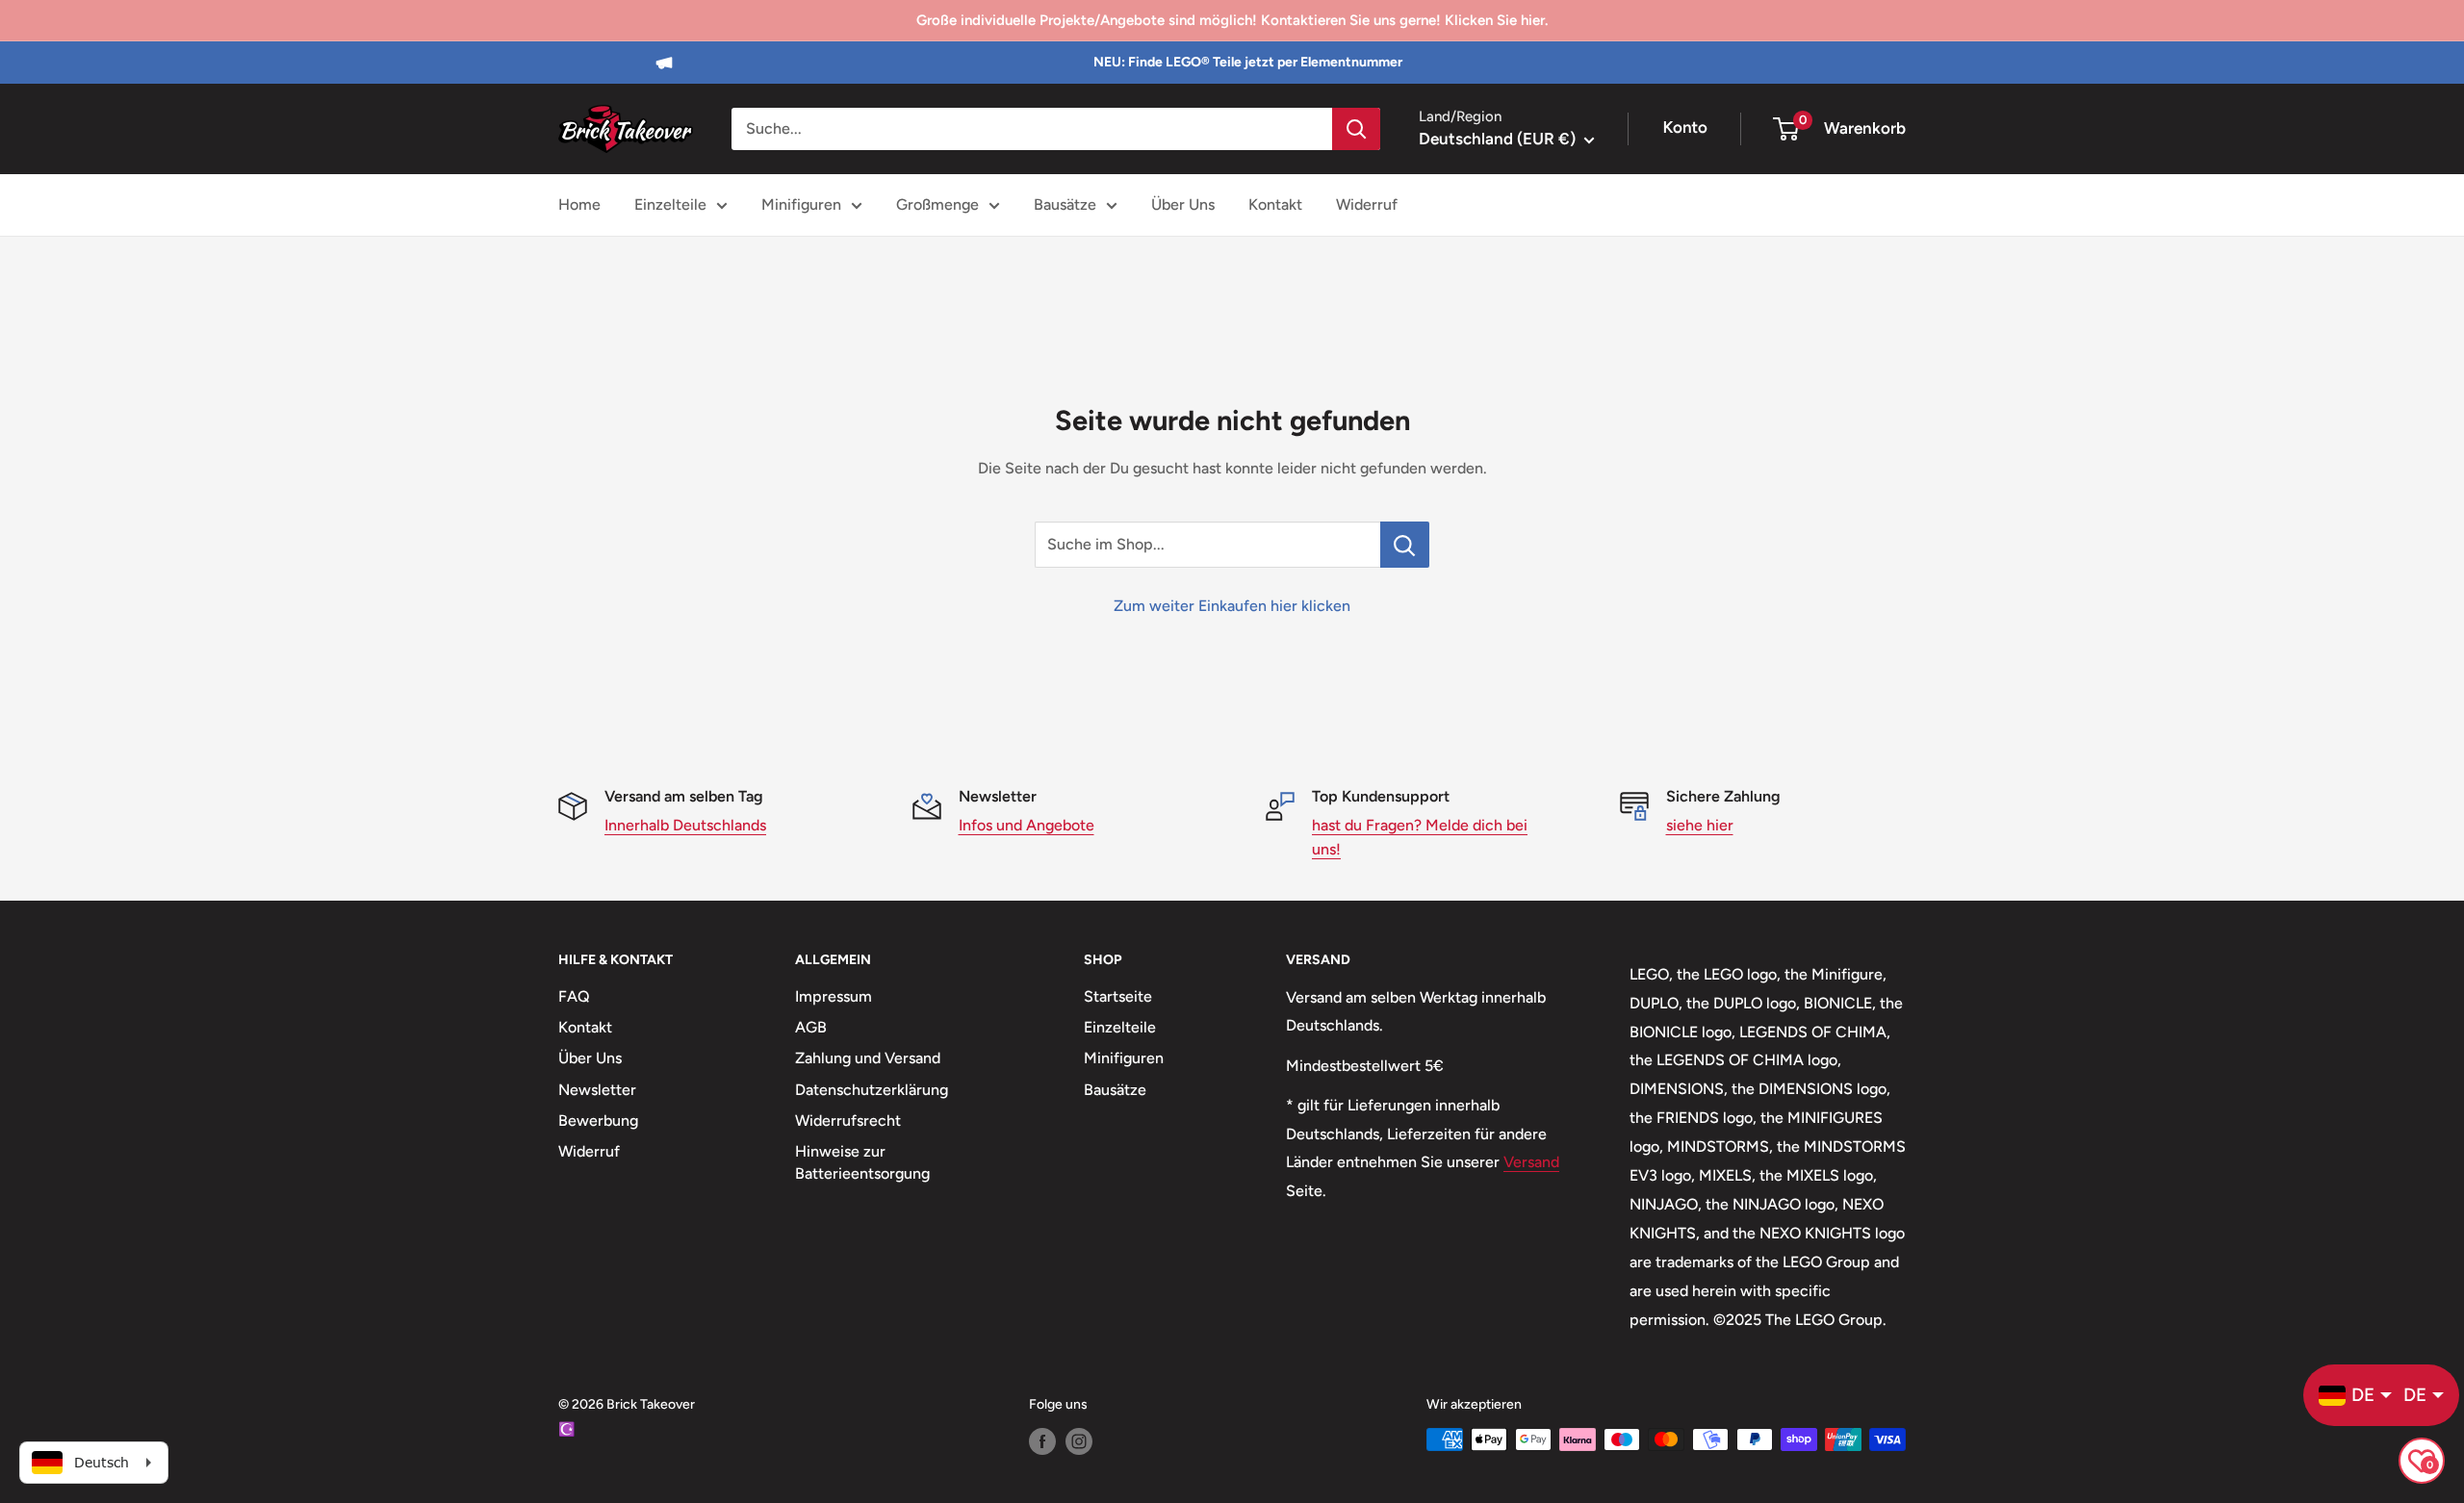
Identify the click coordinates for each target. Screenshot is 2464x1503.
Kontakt (1275, 204)
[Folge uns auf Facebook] (1042, 1441)
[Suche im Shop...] (1405, 545)
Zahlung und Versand (868, 1058)
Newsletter (597, 1090)
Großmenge (937, 204)
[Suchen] (1356, 129)
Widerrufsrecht (848, 1121)
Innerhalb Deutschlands (685, 825)
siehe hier (1700, 825)
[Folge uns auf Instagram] (1079, 1441)
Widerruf (1367, 204)
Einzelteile (670, 204)
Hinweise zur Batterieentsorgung (862, 1162)
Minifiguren (801, 204)
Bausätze (1065, 204)
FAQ (574, 996)
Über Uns (1183, 204)
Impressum (834, 996)
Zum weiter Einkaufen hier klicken (1232, 606)
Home (579, 204)
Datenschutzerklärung (872, 1090)
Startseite (1118, 996)
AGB (811, 1027)
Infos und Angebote (1027, 825)
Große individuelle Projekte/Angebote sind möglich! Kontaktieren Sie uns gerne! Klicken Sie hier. (1232, 20)
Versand (1531, 1162)
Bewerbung (598, 1121)
